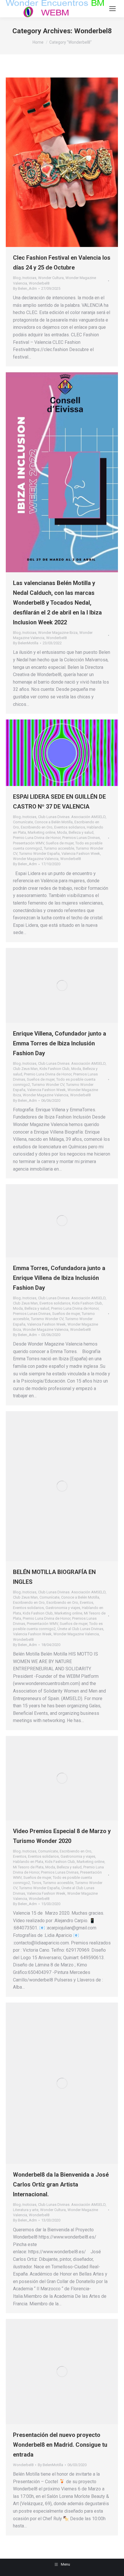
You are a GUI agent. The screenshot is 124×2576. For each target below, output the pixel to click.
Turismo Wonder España (39, 854)
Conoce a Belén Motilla (54, 822)
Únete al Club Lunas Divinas (80, 1629)
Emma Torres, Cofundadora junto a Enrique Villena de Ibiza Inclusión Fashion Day (59, 1278)
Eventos (87, 1602)
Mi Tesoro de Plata (28, 1867)
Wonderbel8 (39, 283)
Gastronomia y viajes (63, 1608)
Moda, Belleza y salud (75, 832)
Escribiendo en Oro (37, 827)
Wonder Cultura (51, 278)
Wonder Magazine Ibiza (58, 633)
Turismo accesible (59, 848)
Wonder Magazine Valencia (36, 859)
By (25, 288)
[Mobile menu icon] (112, 9)
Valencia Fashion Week (81, 854)
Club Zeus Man (25, 1069)
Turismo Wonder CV (48, 1085)
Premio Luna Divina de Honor (37, 838)
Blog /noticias (25, 278)
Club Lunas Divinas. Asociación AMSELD (72, 817)
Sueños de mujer (60, 843)
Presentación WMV (29, 843)
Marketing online (42, 832)
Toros (36, 1883)
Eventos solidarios (70, 827)
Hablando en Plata (28, 1862)
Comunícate (23, 822)
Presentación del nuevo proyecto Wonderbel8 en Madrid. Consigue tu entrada (60, 2445)
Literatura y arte (26, 2210)
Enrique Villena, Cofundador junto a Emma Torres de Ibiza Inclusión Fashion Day (60, 1043)
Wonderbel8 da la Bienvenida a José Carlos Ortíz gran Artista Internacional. (61, 2184)
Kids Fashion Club (55, 1069)
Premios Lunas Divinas (81, 838)
